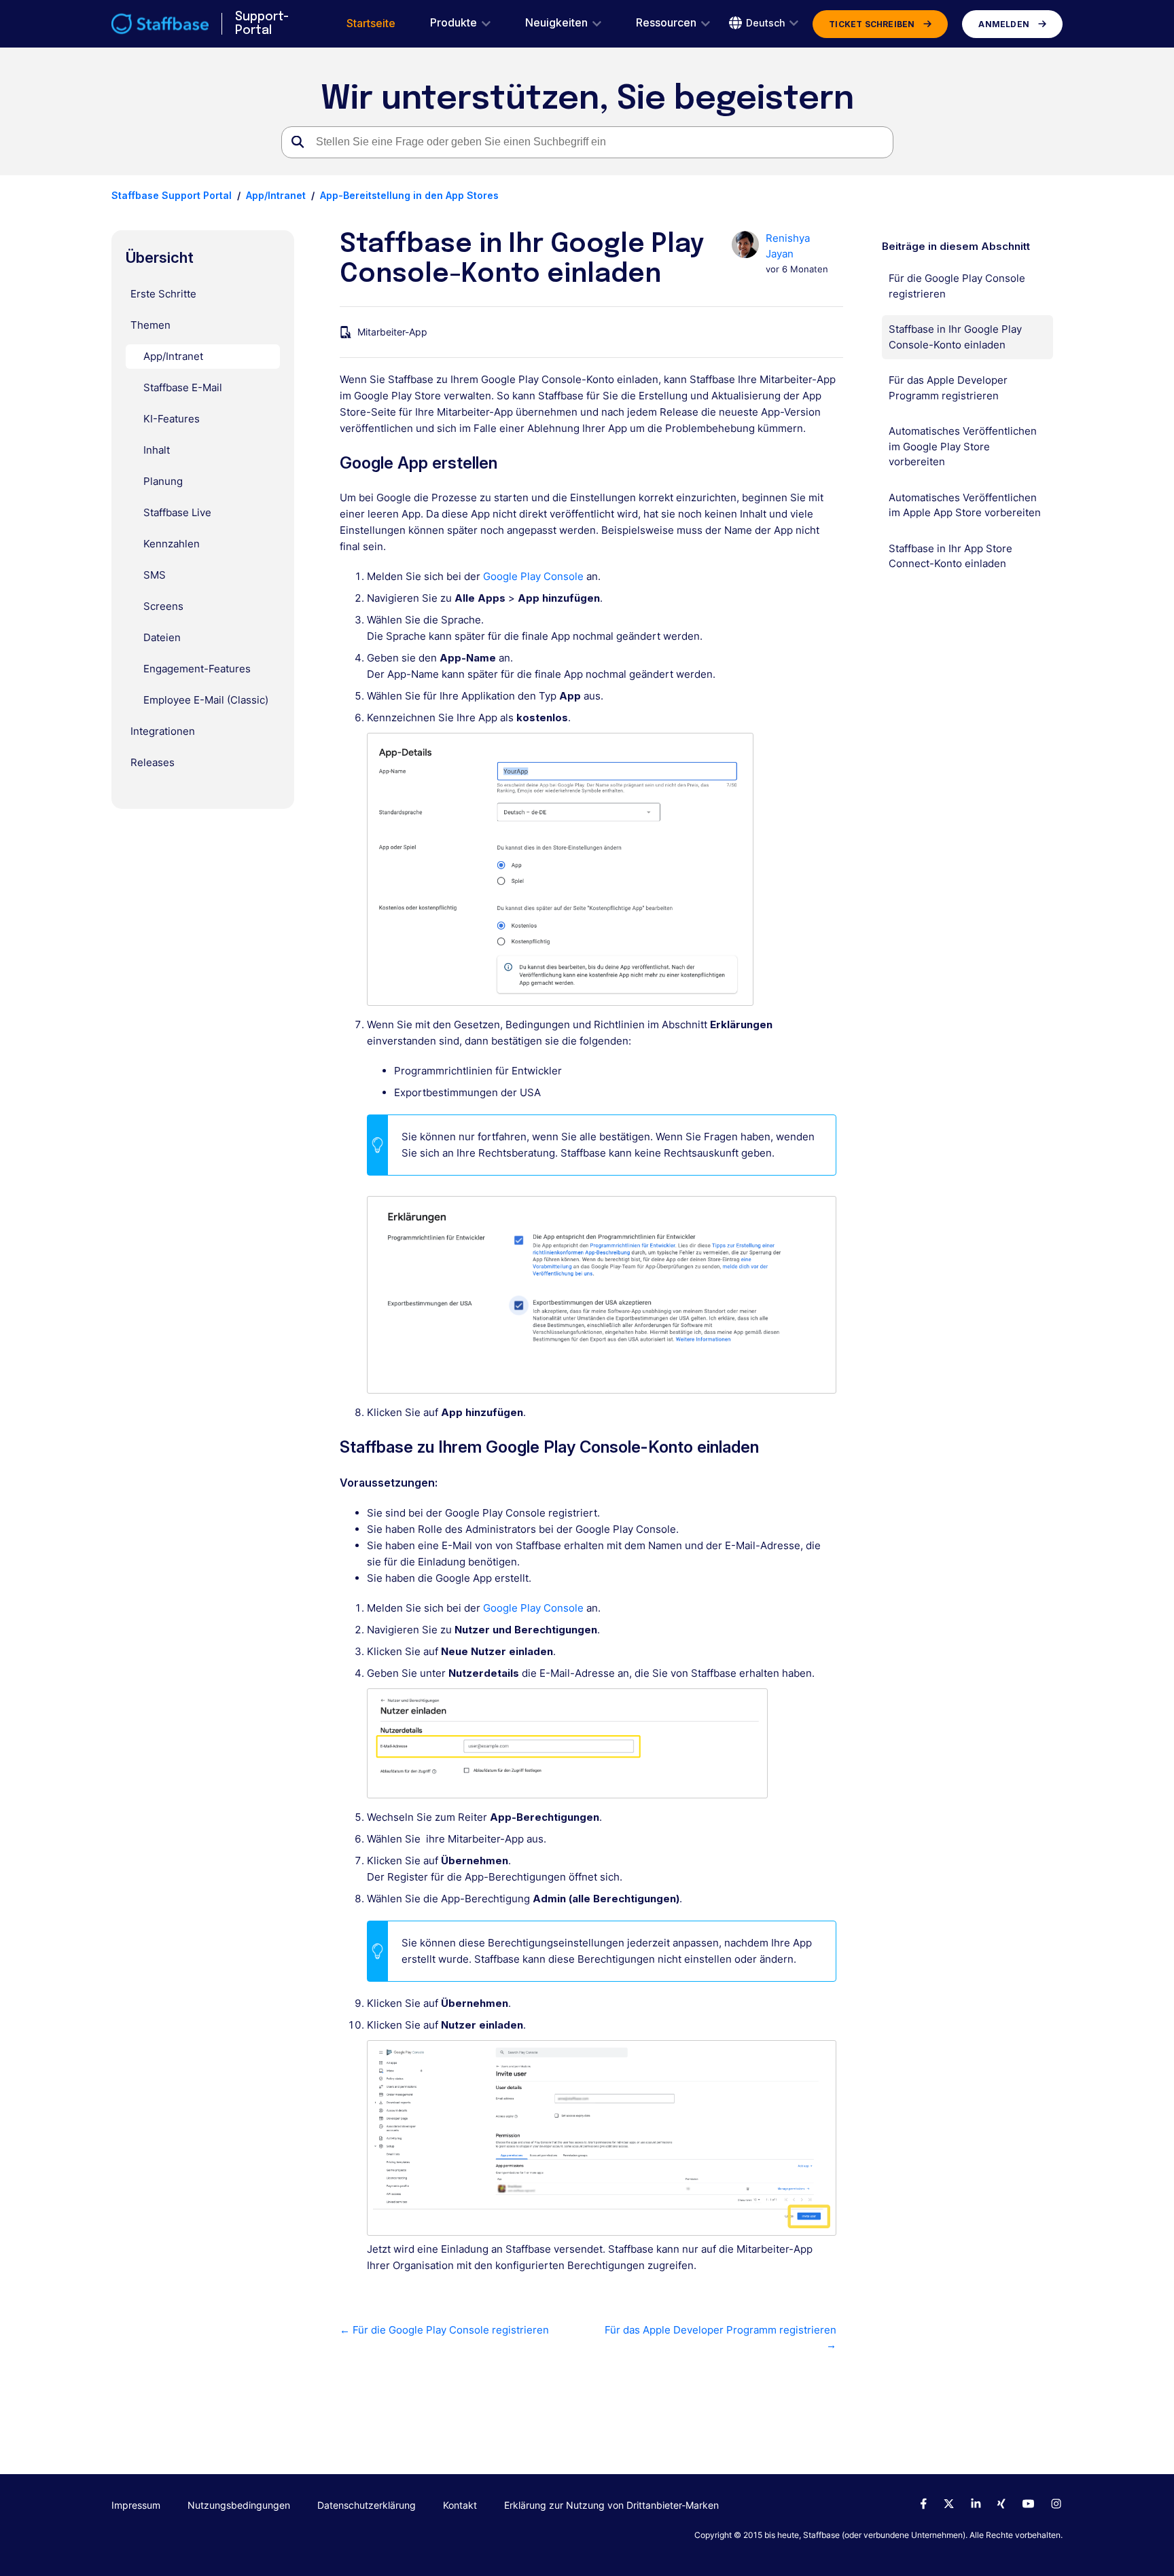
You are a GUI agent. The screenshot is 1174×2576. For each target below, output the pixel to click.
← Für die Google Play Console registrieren (444, 2330)
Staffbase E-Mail (183, 387)
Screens (163, 606)
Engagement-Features (197, 669)
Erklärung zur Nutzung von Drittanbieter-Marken (611, 2505)
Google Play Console (533, 576)
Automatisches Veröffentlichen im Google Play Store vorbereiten (963, 446)
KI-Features (172, 419)
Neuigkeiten (556, 23)
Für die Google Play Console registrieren (957, 286)
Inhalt (157, 450)
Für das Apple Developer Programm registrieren (948, 388)
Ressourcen (666, 23)
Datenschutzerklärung (367, 2505)
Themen (150, 325)
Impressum (136, 2505)
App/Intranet (276, 195)
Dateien (162, 637)
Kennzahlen (172, 544)
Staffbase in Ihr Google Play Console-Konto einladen (955, 337)
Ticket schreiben (872, 24)
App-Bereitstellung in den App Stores (409, 195)
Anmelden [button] (1004, 24)
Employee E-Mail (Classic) (206, 700)
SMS (155, 575)
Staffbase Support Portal (172, 195)
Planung (163, 481)
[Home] (160, 24)
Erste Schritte (163, 294)
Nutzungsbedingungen (239, 2505)
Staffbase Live (177, 512)
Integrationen (163, 731)
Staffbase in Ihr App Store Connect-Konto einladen (950, 556)
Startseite (371, 23)
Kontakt (460, 2505)
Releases (153, 762)
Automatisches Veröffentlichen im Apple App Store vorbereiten (965, 505)
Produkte (453, 23)
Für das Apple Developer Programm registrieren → (720, 2338)
